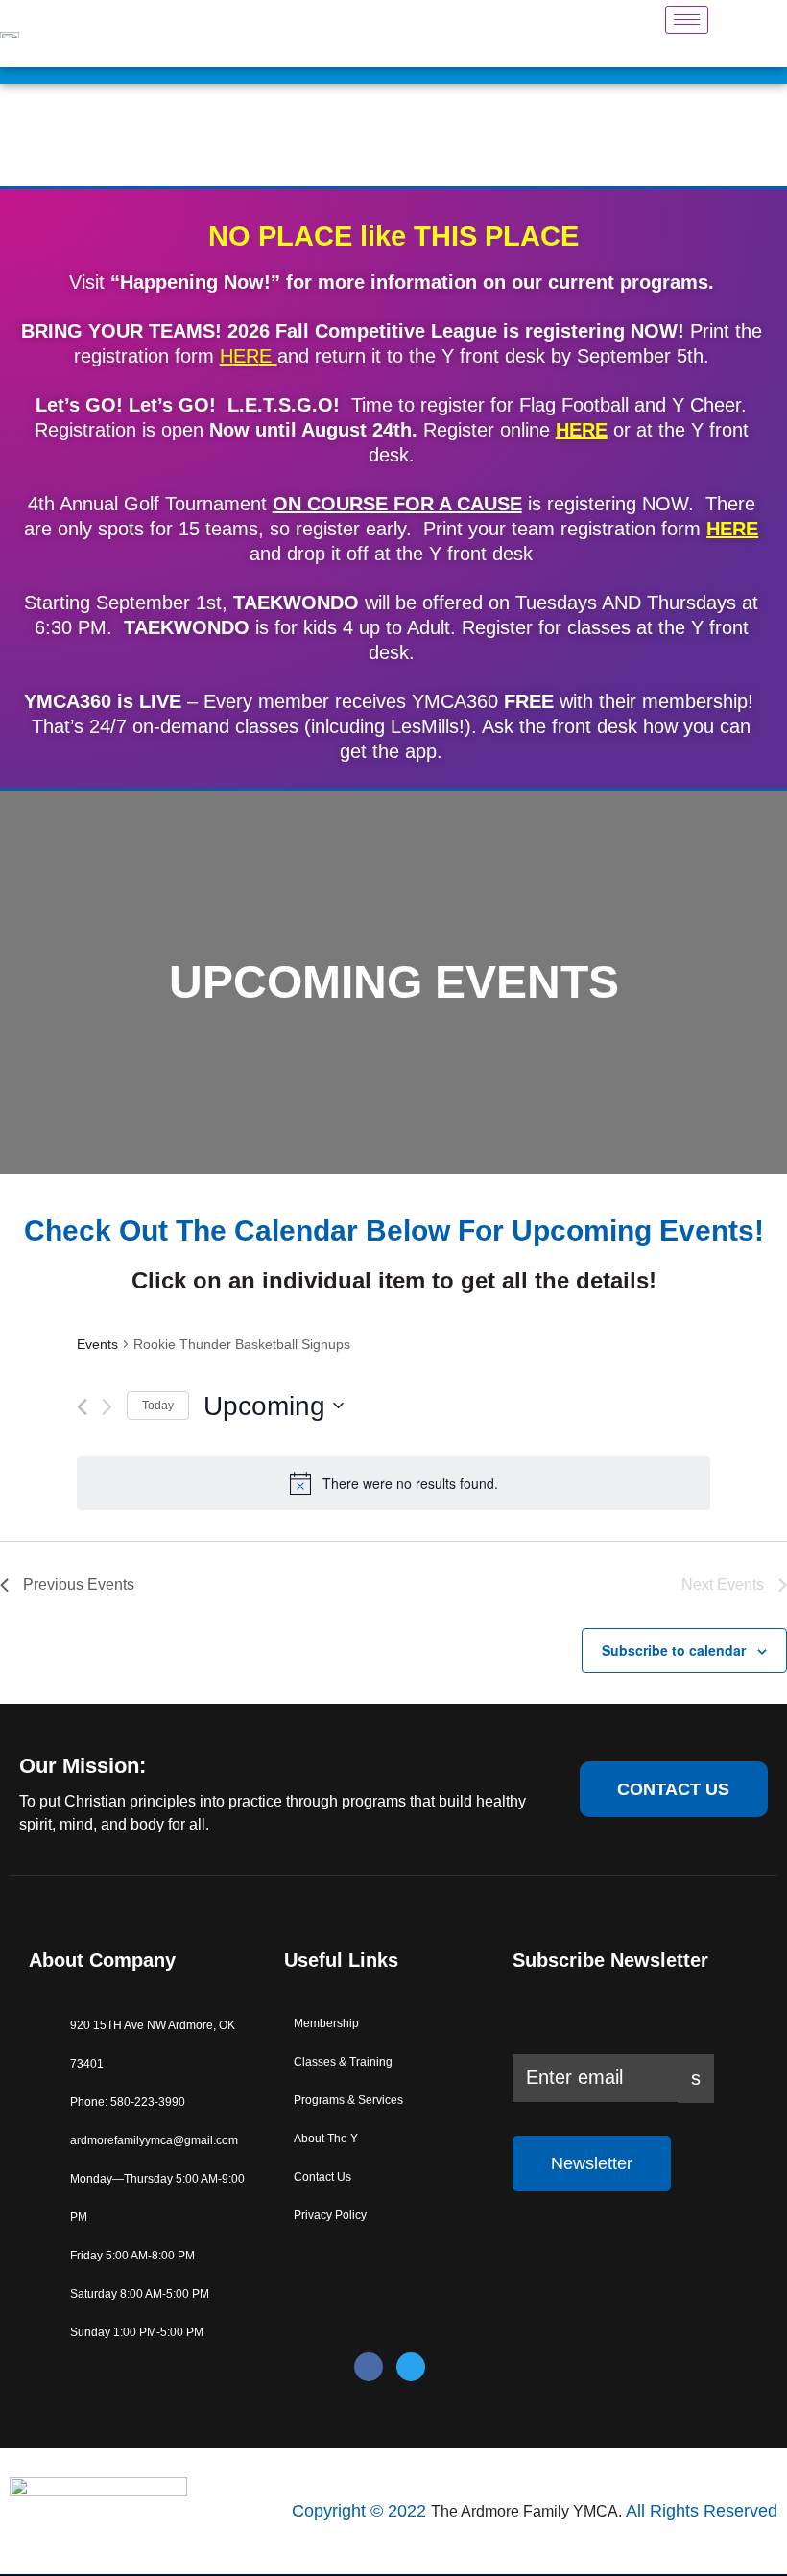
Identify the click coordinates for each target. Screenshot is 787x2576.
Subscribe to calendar (674, 1650)
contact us (673, 1789)
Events (97, 1344)
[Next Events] (107, 1407)
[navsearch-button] (742, 34)
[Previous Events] (82, 1407)
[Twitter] (411, 2367)
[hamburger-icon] (687, 20)
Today (158, 1406)
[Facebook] (369, 2367)
